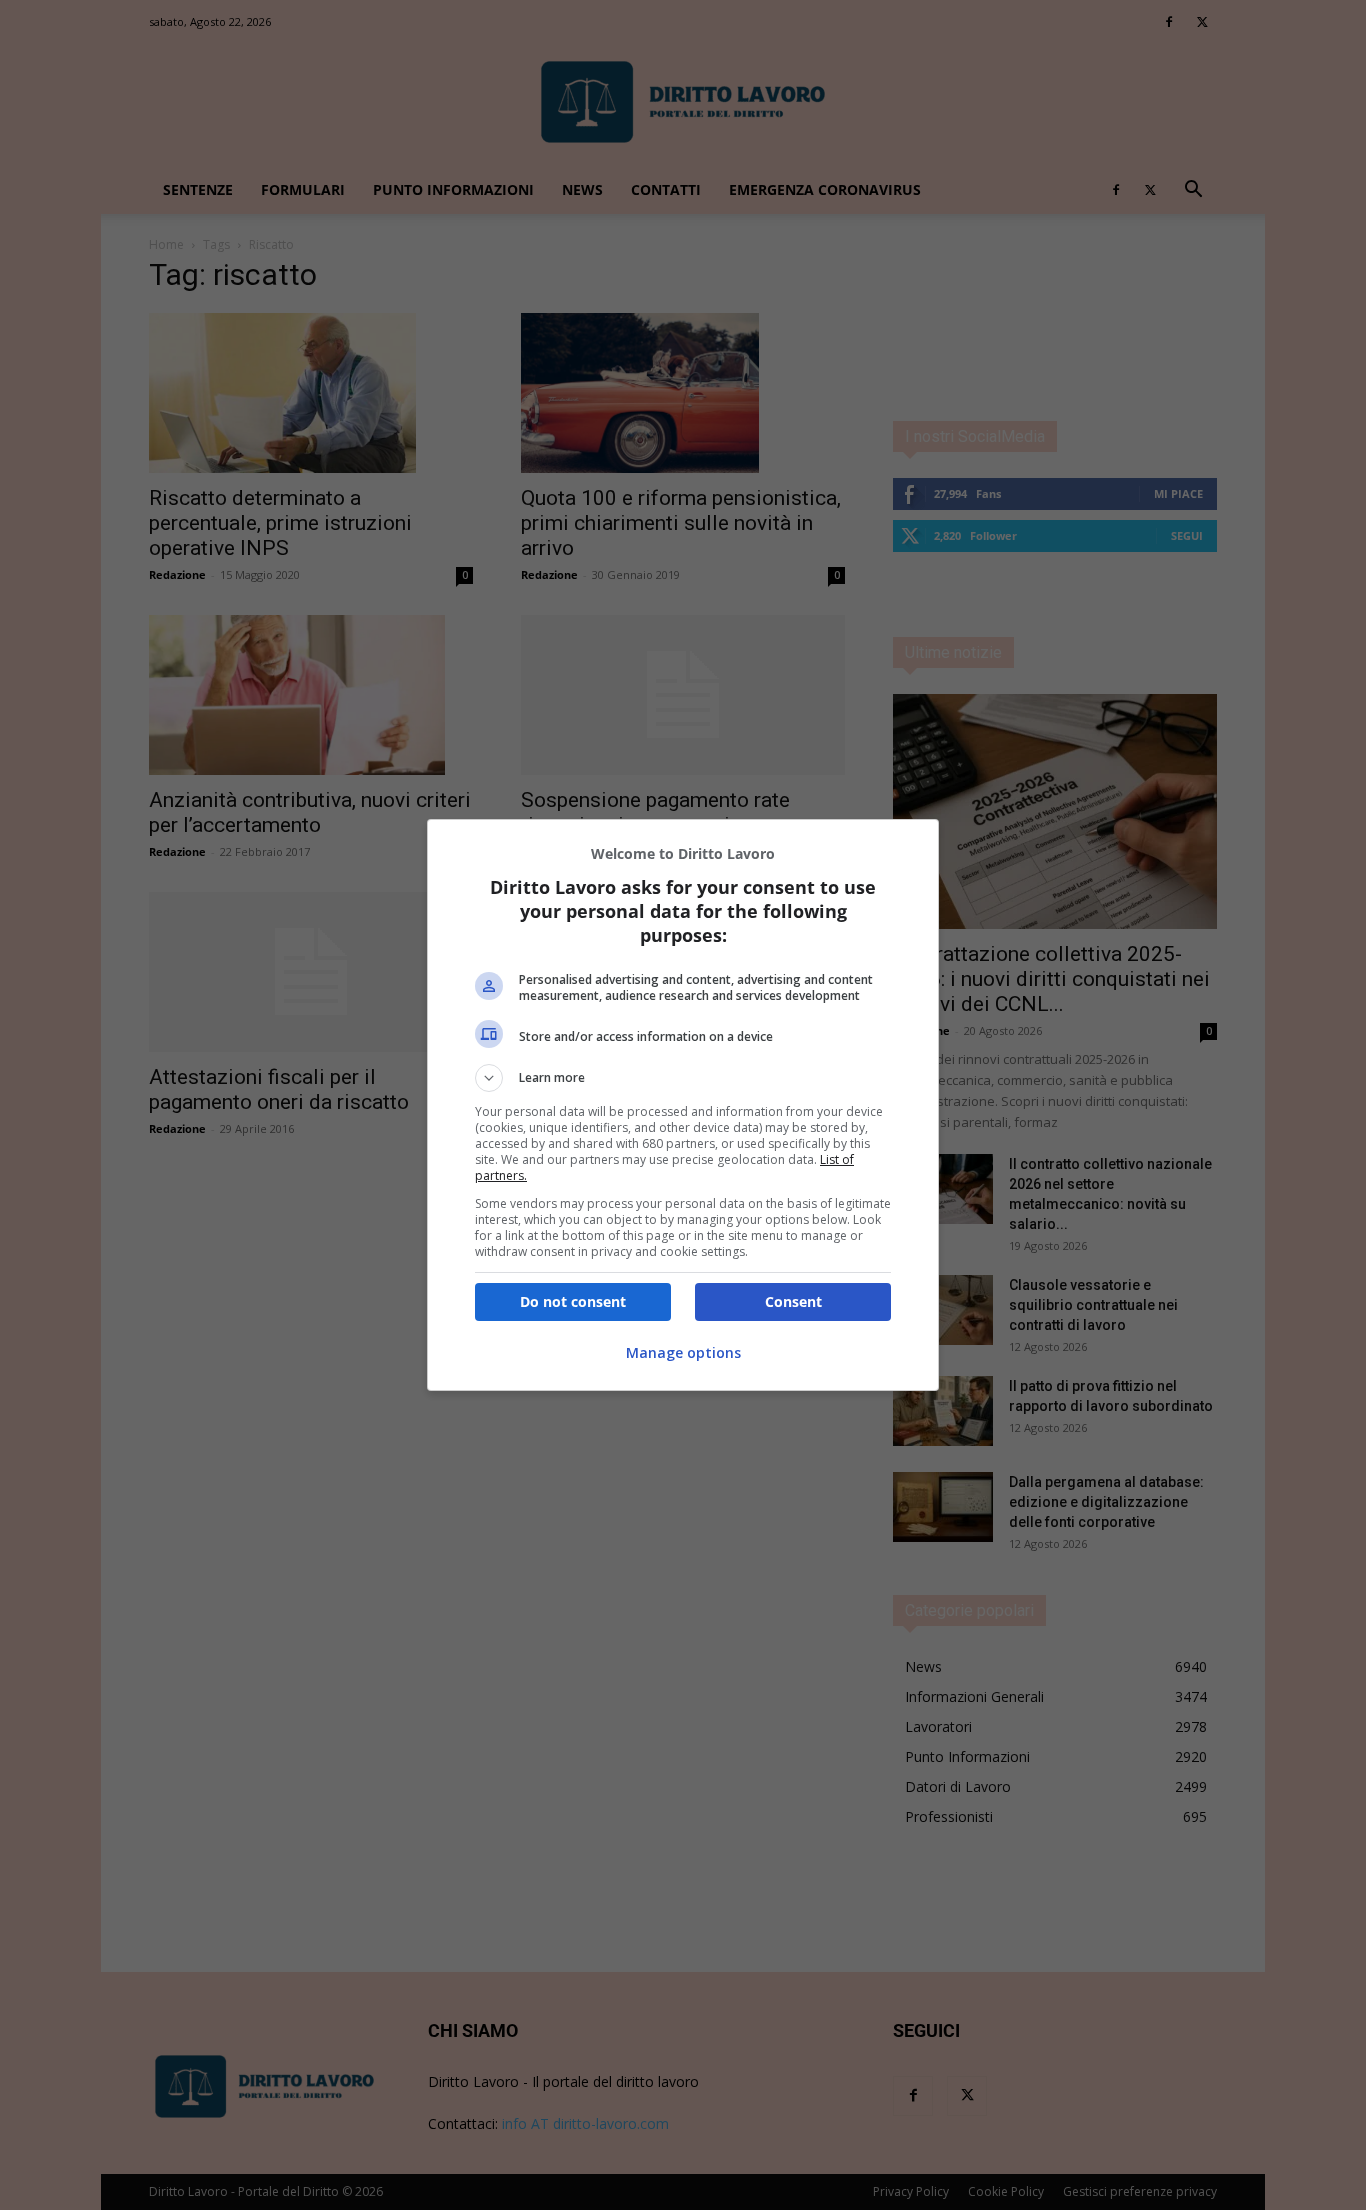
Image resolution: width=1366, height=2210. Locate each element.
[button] (683, 1078)
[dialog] (683, 1105)
